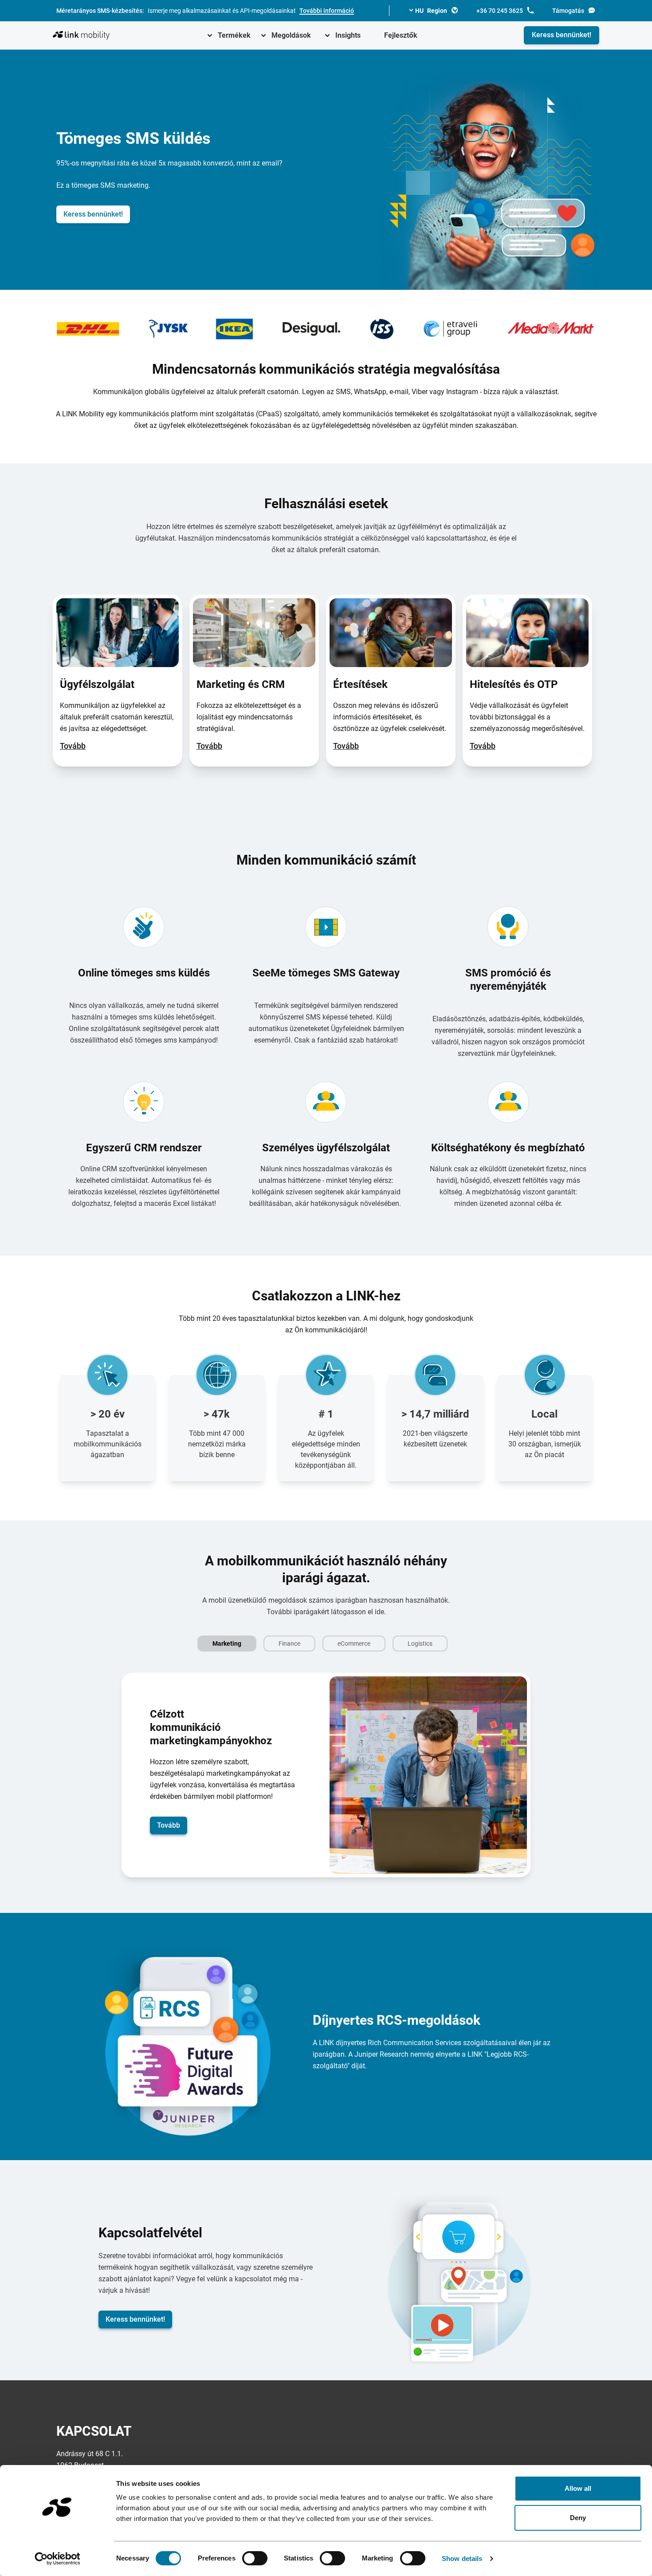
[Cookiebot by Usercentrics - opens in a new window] (57, 2559)
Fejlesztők (401, 35)
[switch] (255, 2558)
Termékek (234, 35)
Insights (348, 35)
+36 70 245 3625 (500, 11)
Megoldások (291, 35)
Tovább (73, 746)
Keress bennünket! (562, 35)
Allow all (578, 2488)
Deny (578, 2518)
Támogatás (568, 11)
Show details (462, 2558)
